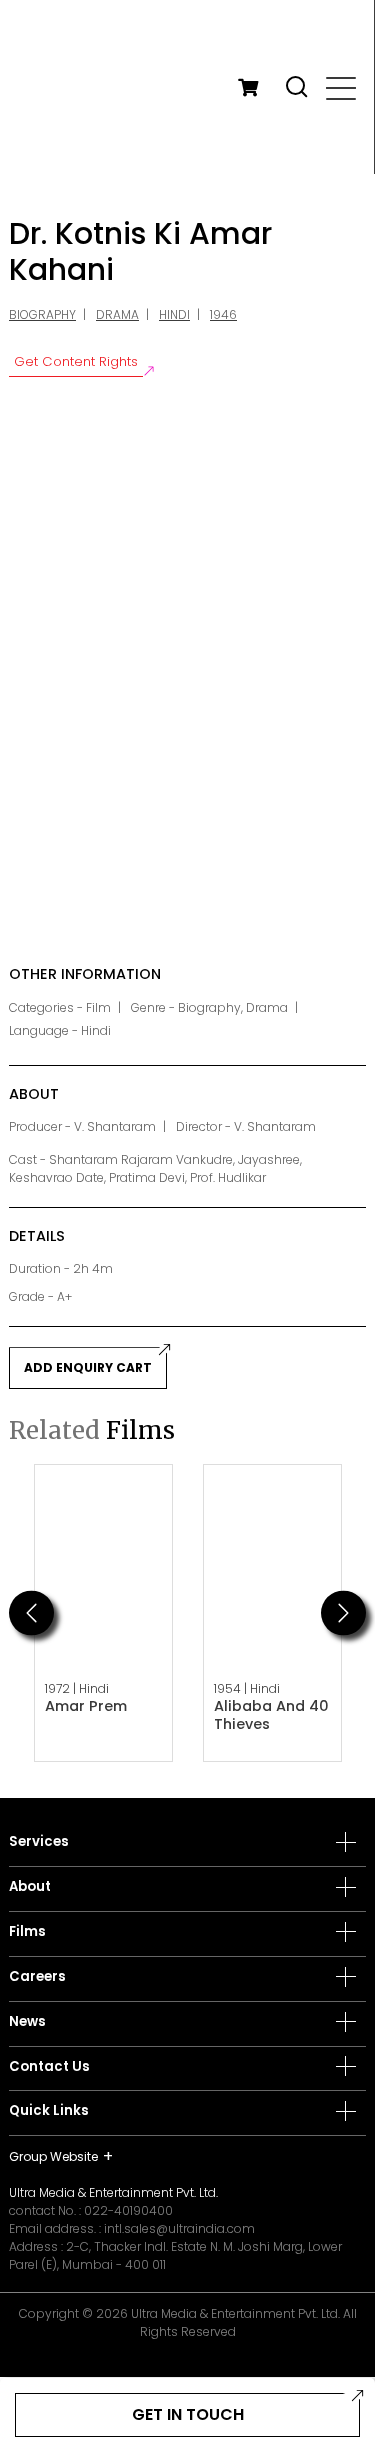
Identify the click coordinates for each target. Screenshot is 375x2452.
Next (343, 1612)
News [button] (27, 2022)
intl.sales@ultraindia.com (179, 2228)
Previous (31, 1612)
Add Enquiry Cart (88, 1367)
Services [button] (39, 1842)
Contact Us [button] (49, 2067)
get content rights (76, 361)
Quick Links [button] (49, 2111)
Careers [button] (37, 1977)
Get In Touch (188, 2414)
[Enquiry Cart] (248, 87)
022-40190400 (128, 2210)
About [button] (30, 1887)
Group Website (53, 2156)
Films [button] (27, 1932)
